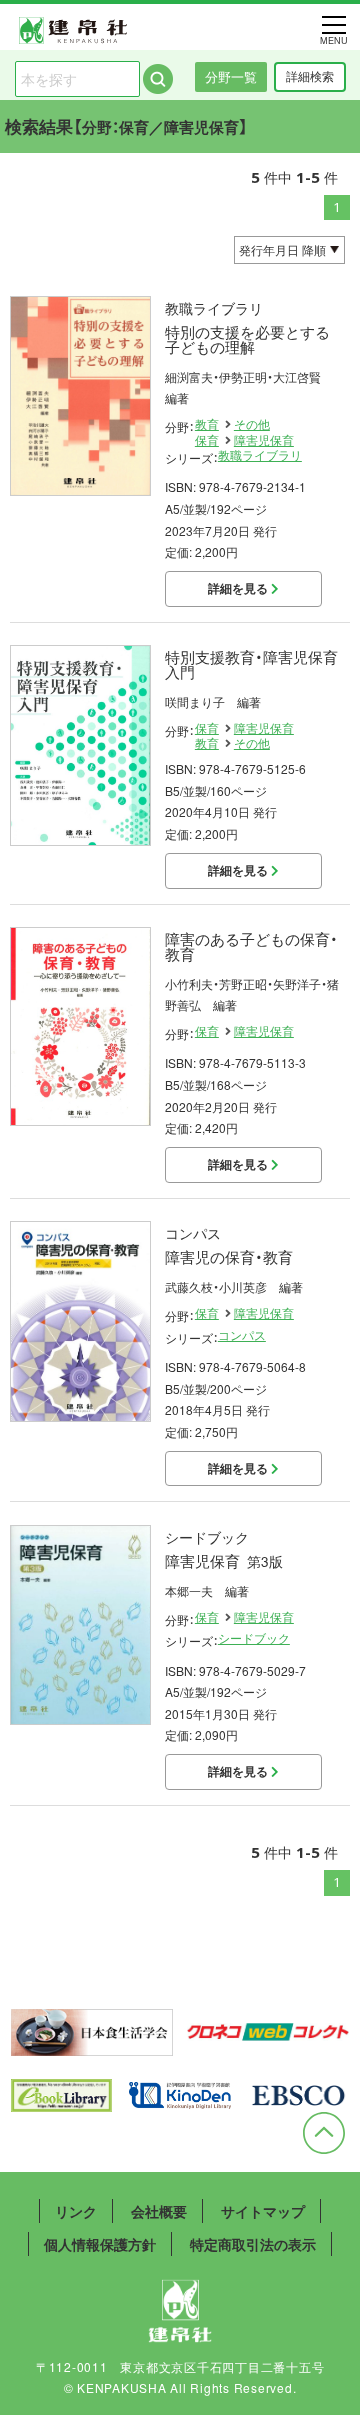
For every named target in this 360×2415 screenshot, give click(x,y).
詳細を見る (239, 588)
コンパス (242, 1335)
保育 (207, 440)
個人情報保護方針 (100, 2244)
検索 (158, 79)
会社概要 (159, 2211)
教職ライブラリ (260, 455)
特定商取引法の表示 (253, 2244)
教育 (207, 424)
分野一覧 (231, 76)
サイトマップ (263, 2211)
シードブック (254, 1638)
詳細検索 (310, 76)
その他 (252, 424)
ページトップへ (324, 2133)
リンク (76, 2211)
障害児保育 (264, 440)
